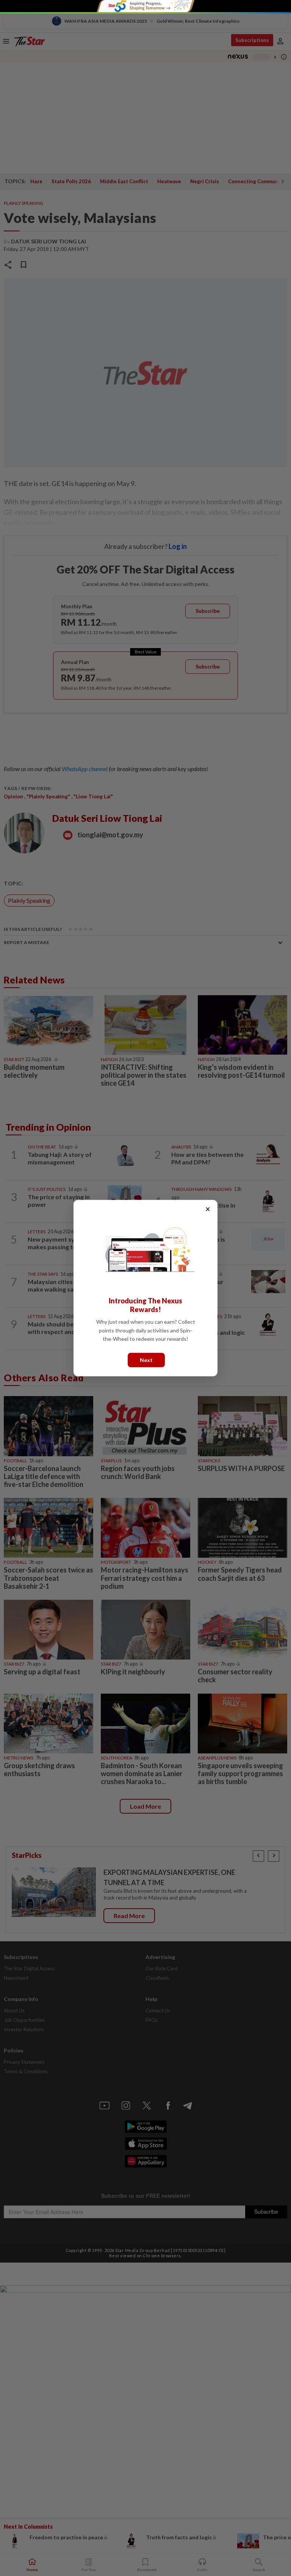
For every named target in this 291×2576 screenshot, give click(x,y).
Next (146, 1360)
